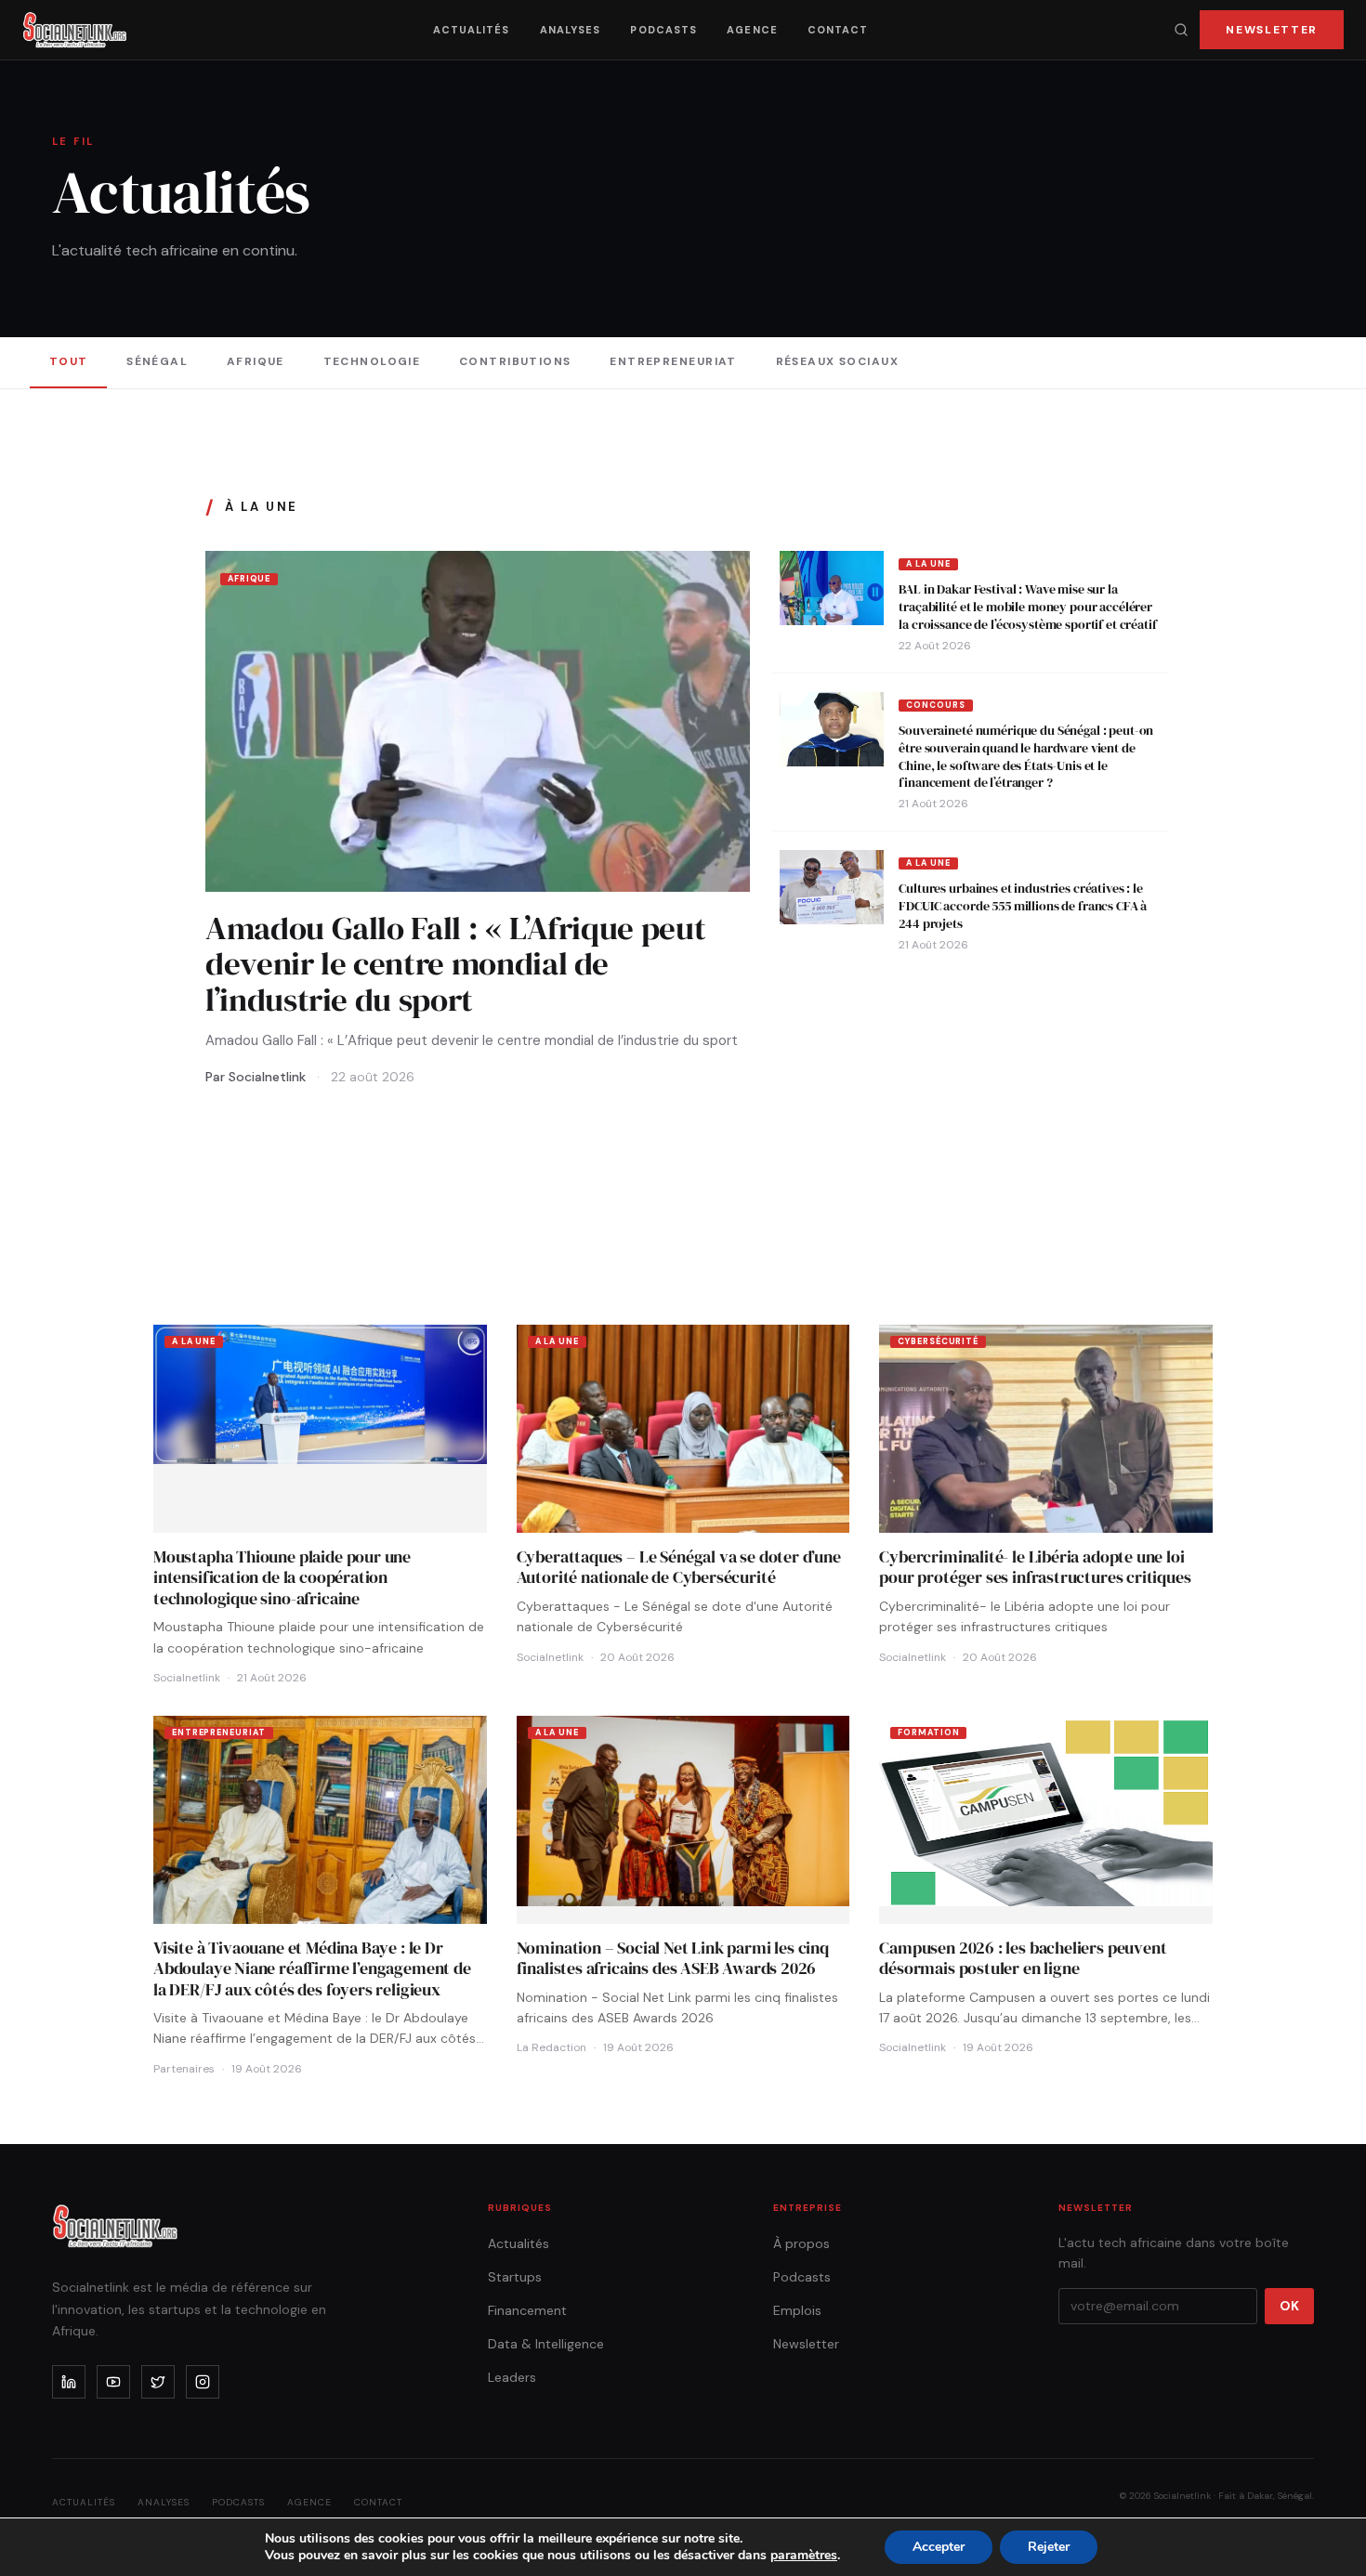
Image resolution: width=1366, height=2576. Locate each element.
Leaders (512, 2377)
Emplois (797, 2310)
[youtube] (113, 2382)
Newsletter (1272, 30)
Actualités (472, 30)
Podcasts (663, 30)
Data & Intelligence (546, 2344)
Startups (515, 2277)
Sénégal (157, 361)
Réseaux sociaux (838, 361)
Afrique (256, 361)
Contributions (515, 361)
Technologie (372, 361)
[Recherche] (1181, 30)
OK (1289, 2306)
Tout (69, 361)
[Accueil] (75, 30)
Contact (838, 30)
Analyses (571, 30)
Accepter (939, 2547)
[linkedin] (69, 2382)
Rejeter (1049, 2547)
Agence (752, 30)
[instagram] (203, 2382)
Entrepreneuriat (673, 361)
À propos (801, 2243)
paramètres (804, 2556)
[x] (158, 2382)
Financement (527, 2310)
